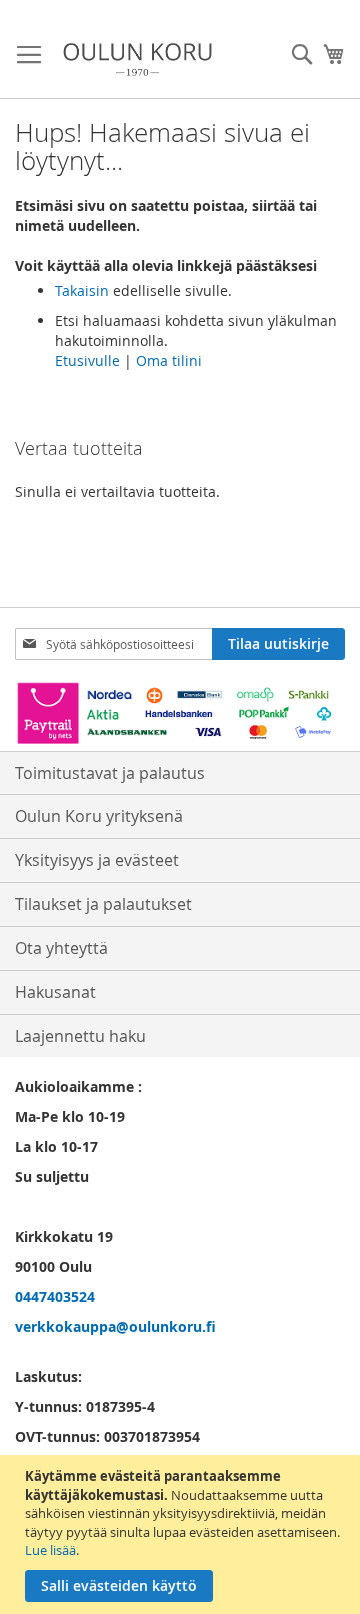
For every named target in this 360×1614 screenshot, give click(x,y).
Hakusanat (55, 992)
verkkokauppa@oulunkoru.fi (115, 1326)
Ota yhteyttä (61, 948)
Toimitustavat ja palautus (110, 773)
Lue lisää (50, 1550)
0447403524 (55, 1296)
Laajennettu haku (80, 1036)
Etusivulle (87, 360)
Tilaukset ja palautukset (103, 904)
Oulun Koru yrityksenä (99, 816)
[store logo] (137, 59)
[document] (182, 1534)
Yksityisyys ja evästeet (97, 860)
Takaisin (82, 290)
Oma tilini (169, 360)
